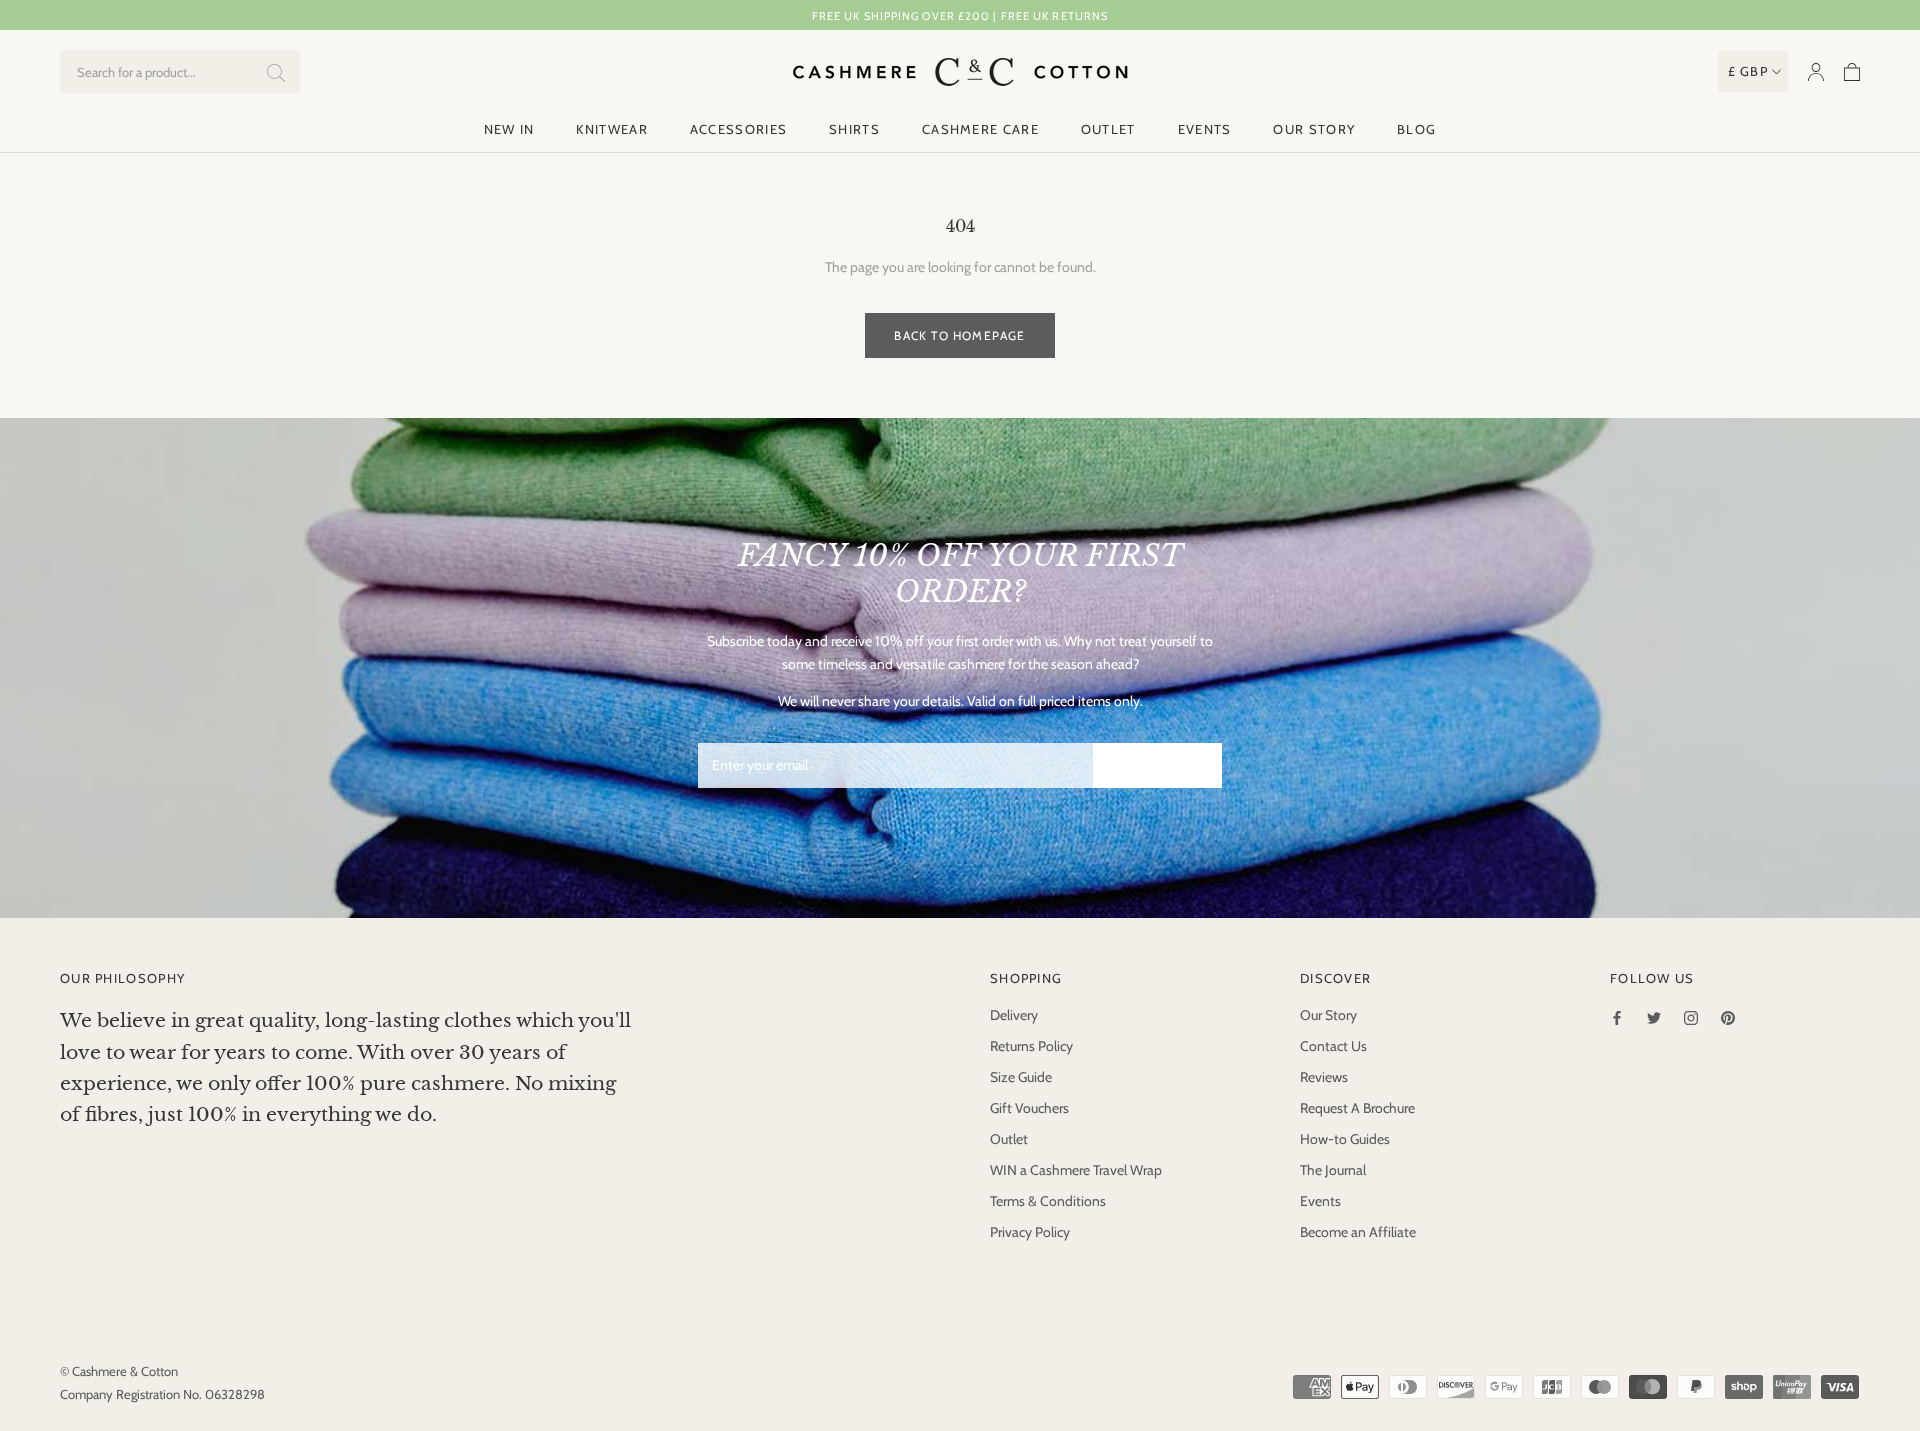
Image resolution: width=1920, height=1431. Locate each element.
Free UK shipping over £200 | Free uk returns (960, 16)
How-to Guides (1345, 1139)
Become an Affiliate (1358, 1232)
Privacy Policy (1030, 1232)
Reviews (1324, 1077)
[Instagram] (1691, 1016)
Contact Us (1333, 1046)
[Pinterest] (1728, 1016)
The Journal (1333, 1170)
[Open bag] (1852, 72)
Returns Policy (1031, 1046)
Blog (1416, 129)
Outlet (1108, 129)
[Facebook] (1617, 1016)
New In (509, 129)
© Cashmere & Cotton (119, 1371)
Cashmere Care (980, 129)
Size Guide (1021, 1077)
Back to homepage (959, 335)
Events (1205, 129)
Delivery (1014, 1015)
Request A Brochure (1357, 1108)
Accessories (738, 129)
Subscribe (1158, 765)
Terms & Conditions (1048, 1201)
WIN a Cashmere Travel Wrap (1076, 1170)
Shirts (854, 129)
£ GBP (1748, 71)
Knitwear (611, 129)
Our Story (1314, 129)
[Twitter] (1654, 1016)
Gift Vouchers (1029, 1108)
